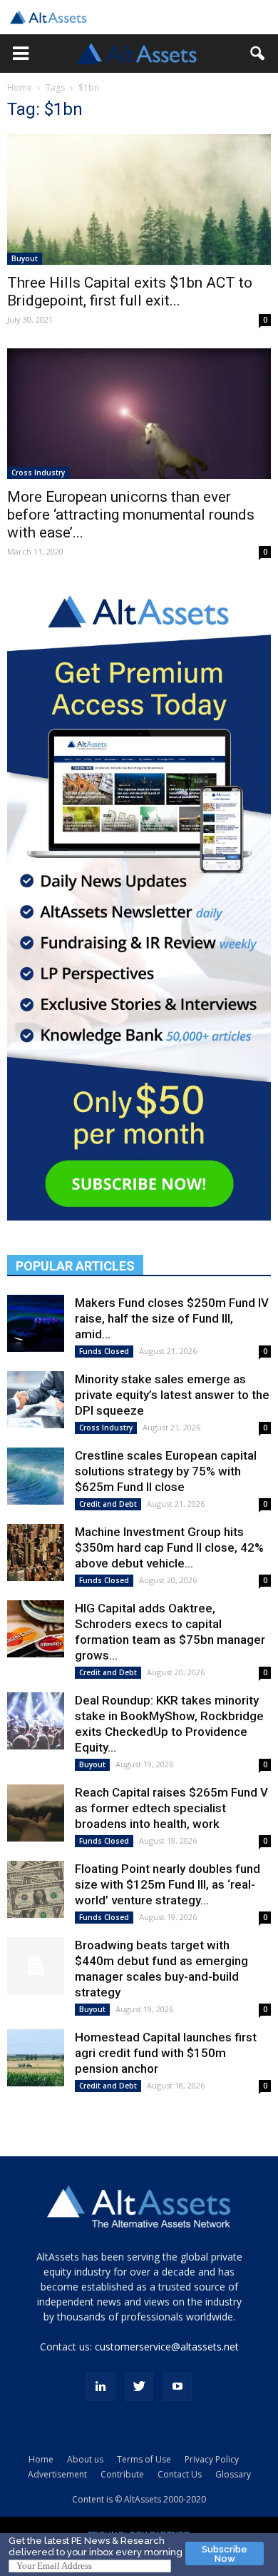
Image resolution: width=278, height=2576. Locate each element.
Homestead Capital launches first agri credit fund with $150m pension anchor (166, 2053)
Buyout (25, 258)
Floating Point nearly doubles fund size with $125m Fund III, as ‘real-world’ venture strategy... (168, 1884)
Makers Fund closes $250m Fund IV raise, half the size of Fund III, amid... (172, 1318)
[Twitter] (139, 2387)
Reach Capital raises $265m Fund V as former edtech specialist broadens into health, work (171, 1808)
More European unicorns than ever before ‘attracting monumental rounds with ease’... (131, 515)
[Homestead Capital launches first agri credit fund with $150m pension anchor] (36, 2058)
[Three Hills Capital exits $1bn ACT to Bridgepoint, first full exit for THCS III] (139, 199)
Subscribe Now (225, 2554)
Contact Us (180, 2474)
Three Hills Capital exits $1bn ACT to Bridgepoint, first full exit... (130, 292)
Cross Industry (38, 473)
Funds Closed (104, 1351)
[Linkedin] (101, 2387)
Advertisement (57, 2474)
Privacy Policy (212, 2459)
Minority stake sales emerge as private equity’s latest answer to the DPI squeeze (172, 1395)
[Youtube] (177, 2387)
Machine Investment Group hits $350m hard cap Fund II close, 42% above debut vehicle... (169, 1547)
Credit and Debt (108, 1504)
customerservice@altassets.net (167, 2347)
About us (85, 2459)
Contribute (122, 2474)
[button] (21, 54)
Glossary (233, 2474)
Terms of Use (144, 2459)
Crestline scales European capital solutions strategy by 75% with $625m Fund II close (166, 1471)
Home (20, 87)
